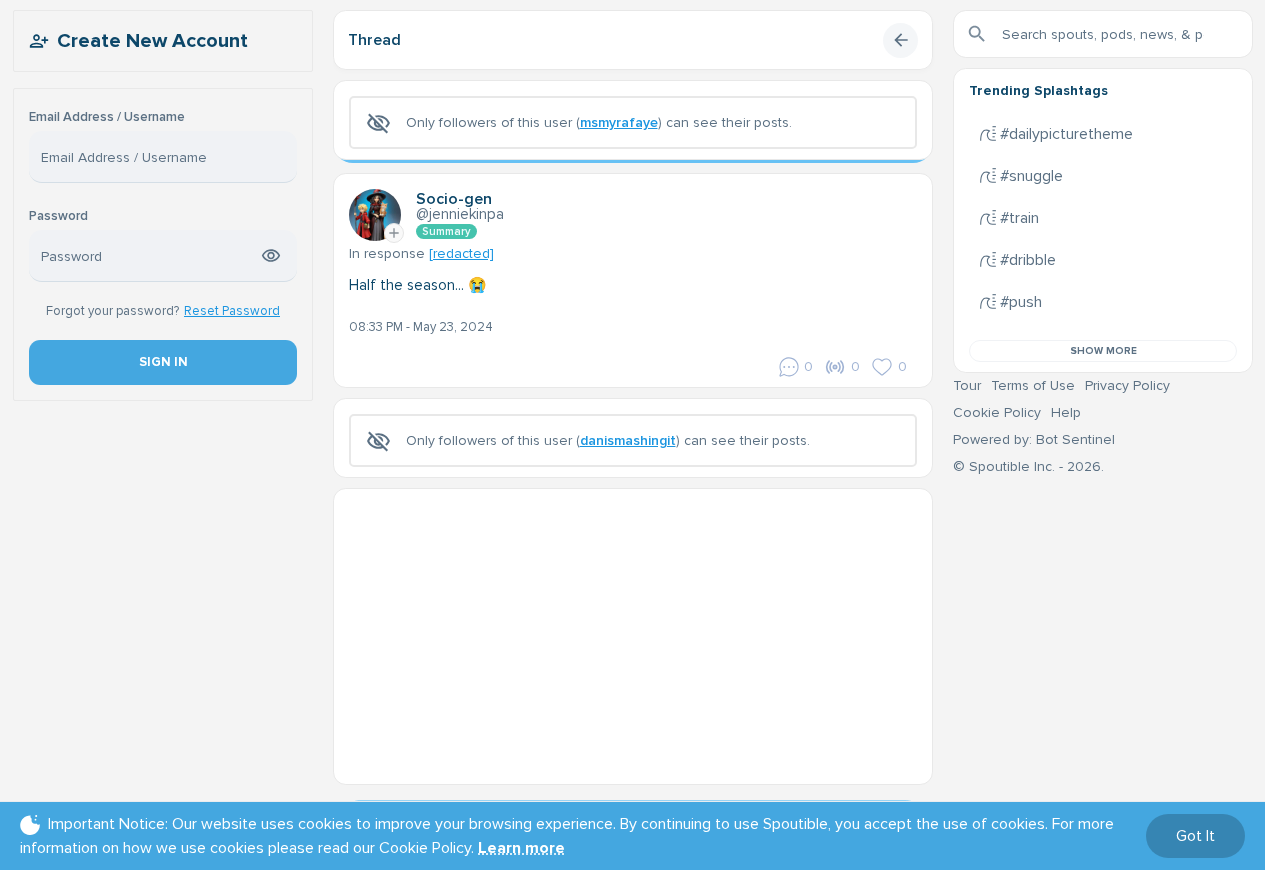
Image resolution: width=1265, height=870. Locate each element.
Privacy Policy (1127, 385)
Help (1066, 412)
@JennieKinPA (460, 214)
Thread (374, 40)
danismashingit (628, 440)
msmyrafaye (619, 122)
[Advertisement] (633, 629)
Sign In (162, 362)
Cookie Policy (997, 412)
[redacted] (461, 253)
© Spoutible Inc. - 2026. (1028, 466)
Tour (967, 385)
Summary (446, 231)
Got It (1195, 836)
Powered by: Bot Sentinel (1034, 439)
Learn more (521, 848)
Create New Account (152, 41)
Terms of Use (1033, 385)
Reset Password (232, 311)
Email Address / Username (107, 117)
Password (58, 216)
